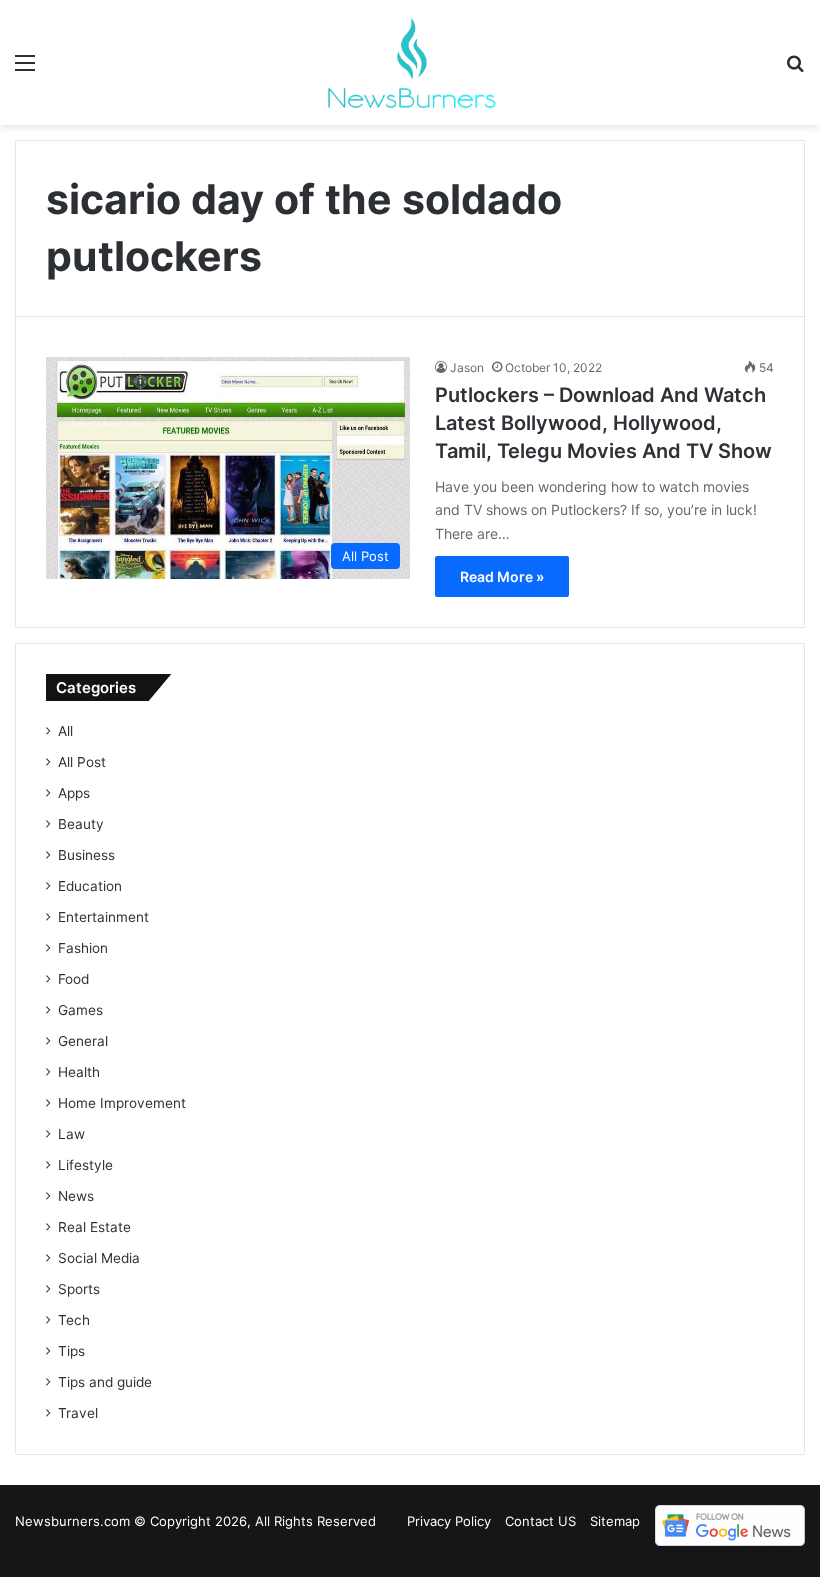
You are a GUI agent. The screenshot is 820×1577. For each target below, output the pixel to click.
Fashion (83, 948)
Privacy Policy (449, 1521)
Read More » (502, 576)
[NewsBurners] (410, 62)
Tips (71, 1351)
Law (71, 1134)
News (76, 1196)
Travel (78, 1413)
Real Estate (94, 1227)
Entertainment (103, 917)
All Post (82, 762)
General (83, 1041)
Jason (467, 367)
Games (80, 1010)
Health (79, 1072)
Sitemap (615, 1521)
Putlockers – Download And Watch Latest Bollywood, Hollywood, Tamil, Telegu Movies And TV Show (603, 423)
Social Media (99, 1258)
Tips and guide (105, 1382)
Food (73, 979)
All (65, 731)
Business (86, 855)
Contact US (540, 1521)
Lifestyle (85, 1165)
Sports (79, 1289)
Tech (74, 1320)
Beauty (81, 824)
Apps (74, 793)
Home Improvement (122, 1103)
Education (90, 886)
